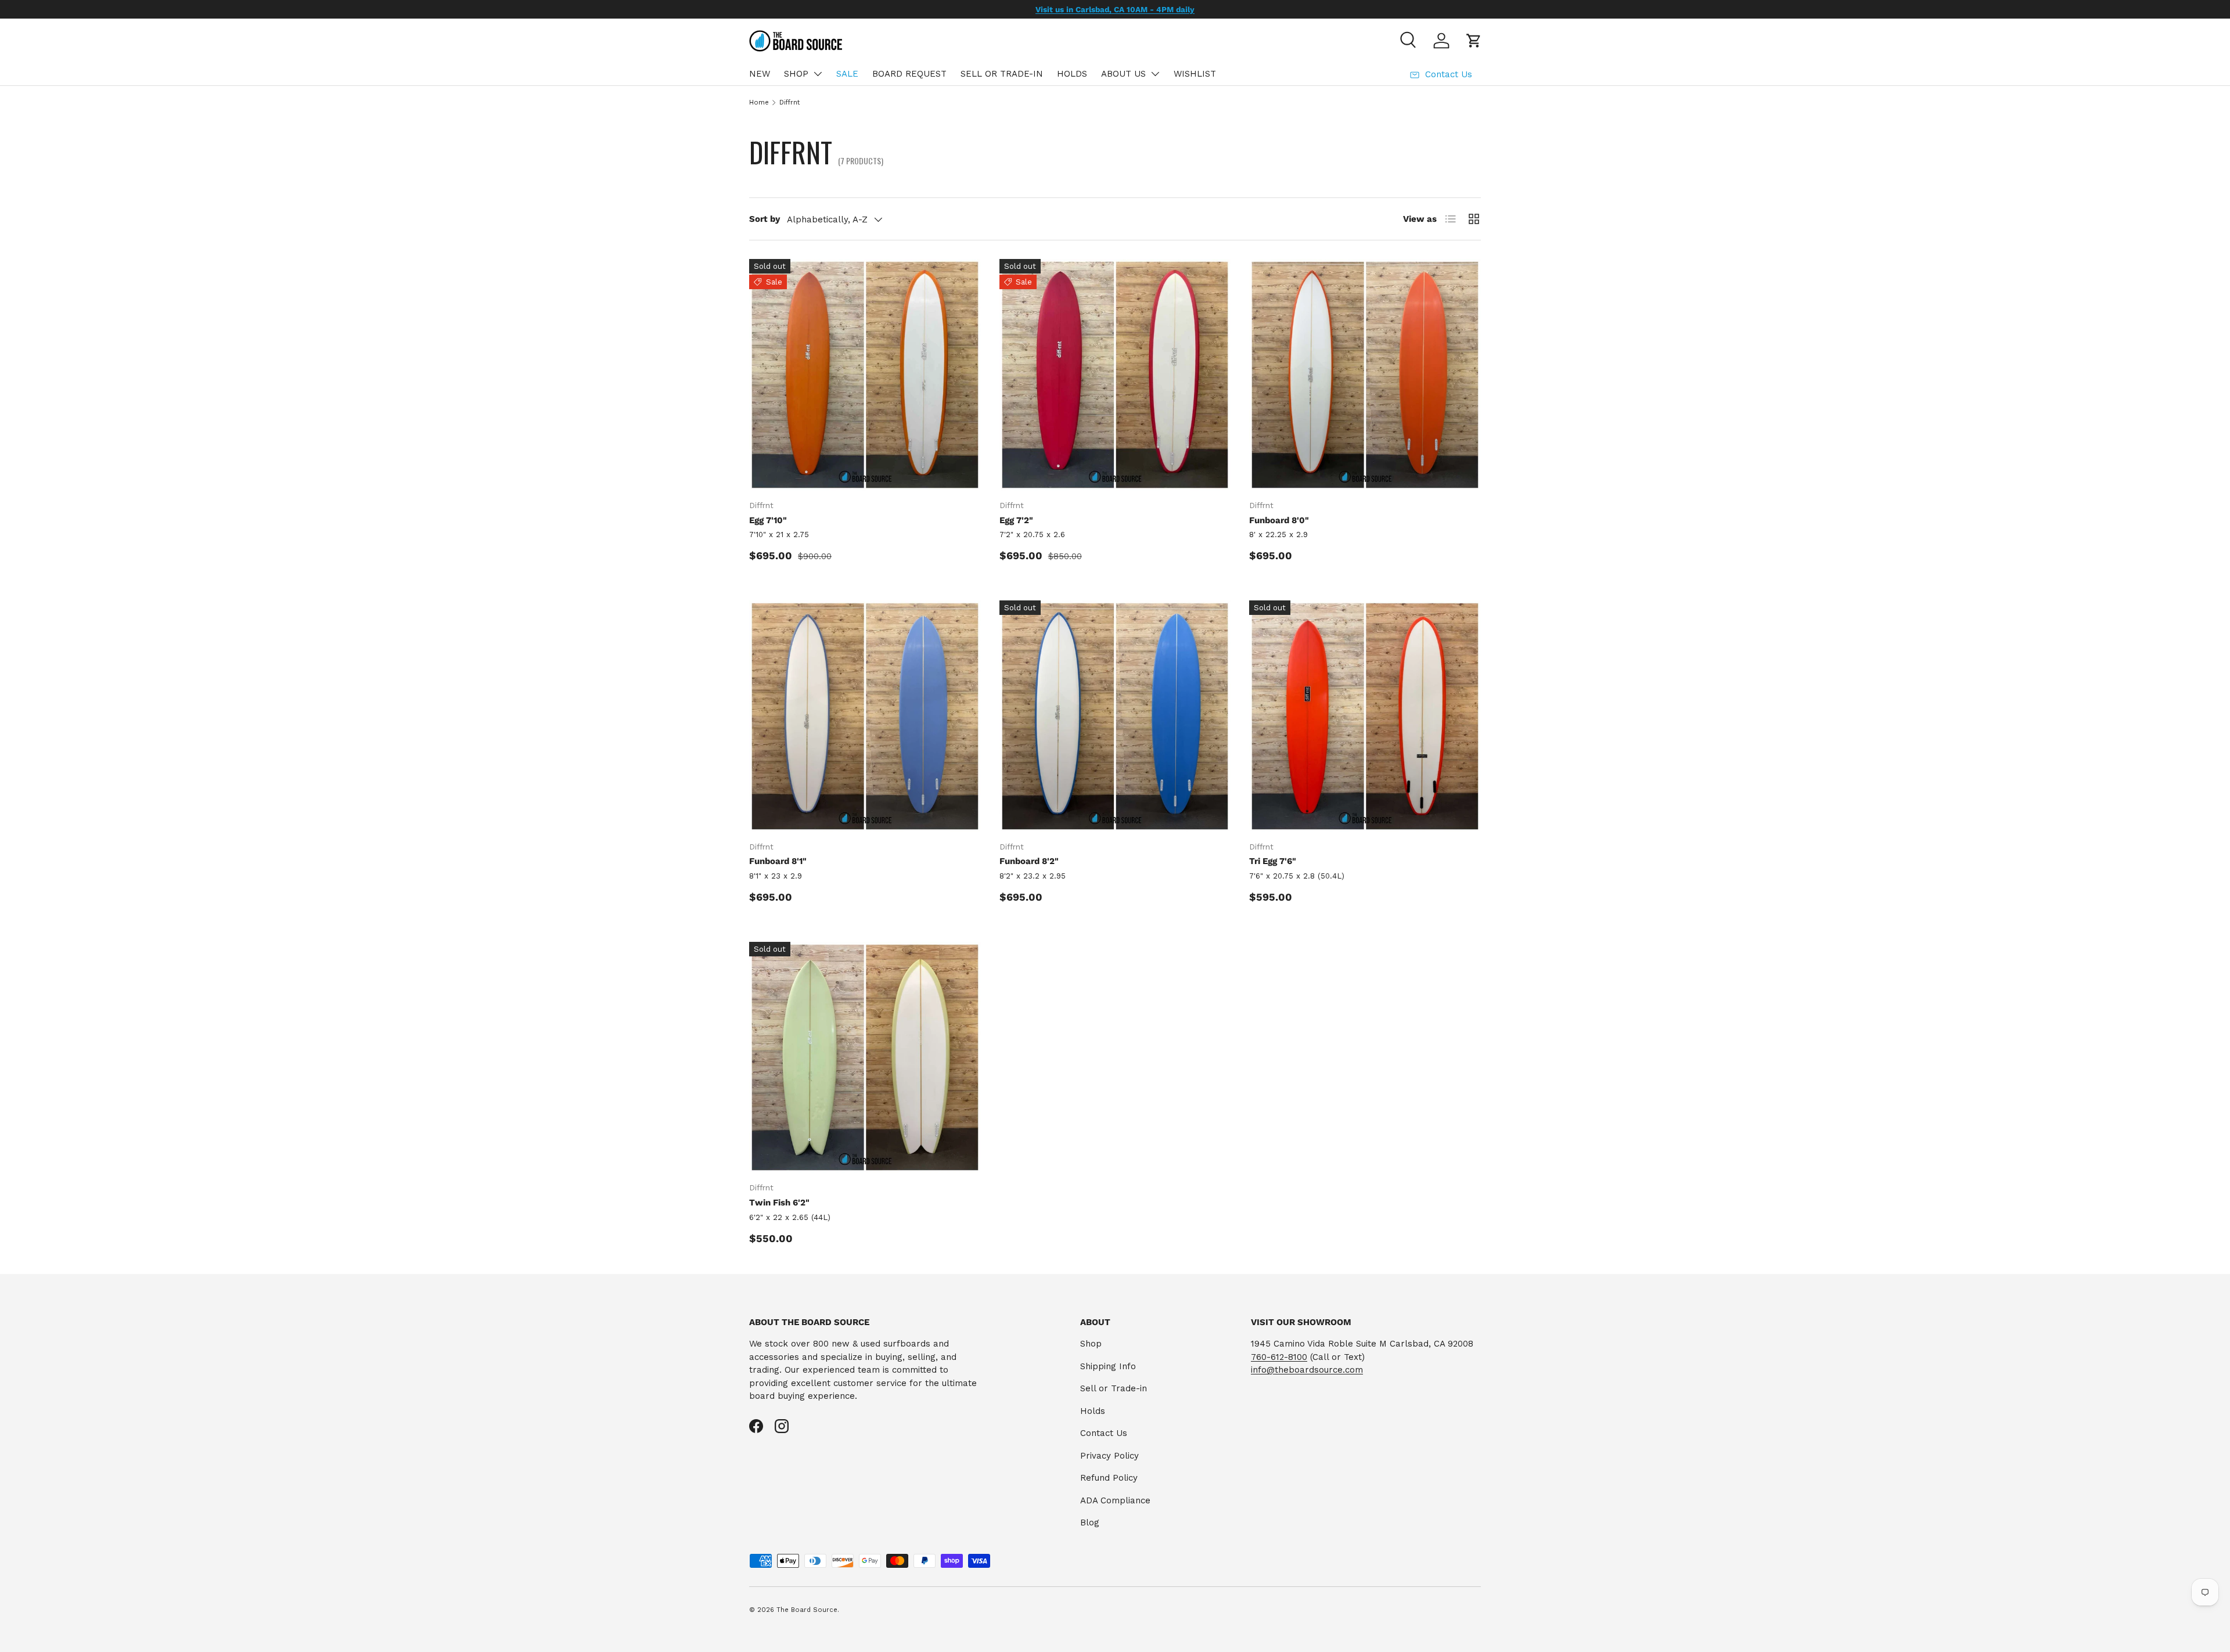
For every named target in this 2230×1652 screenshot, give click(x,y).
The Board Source (807, 1610)
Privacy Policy (1109, 1456)
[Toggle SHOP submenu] (818, 74)
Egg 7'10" (768, 520)
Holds (1093, 1411)
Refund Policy (1109, 1478)
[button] (1474, 41)
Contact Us (1104, 1433)
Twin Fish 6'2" (779, 1203)
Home (759, 102)
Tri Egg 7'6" (1273, 861)
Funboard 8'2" (1029, 861)
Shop (1091, 1344)
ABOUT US (1123, 74)
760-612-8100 (1279, 1357)
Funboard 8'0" (1279, 520)
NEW (760, 74)
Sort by (765, 219)
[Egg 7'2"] (1115, 375)
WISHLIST (1195, 74)
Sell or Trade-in (1114, 1388)
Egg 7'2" (1016, 520)
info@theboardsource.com (1307, 1370)
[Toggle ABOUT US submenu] (1155, 74)
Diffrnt (790, 102)
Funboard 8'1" (778, 861)
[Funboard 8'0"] (1365, 375)
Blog (1090, 1523)
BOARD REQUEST (909, 74)
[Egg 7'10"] (865, 375)
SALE (847, 74)
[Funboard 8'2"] (1115, 716)
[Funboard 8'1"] (865, 716)
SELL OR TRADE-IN (1002, 74)
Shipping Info (1108, 1366)
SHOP (796, 74)
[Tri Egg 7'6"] (1365, 716)
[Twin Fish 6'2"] (865, 1058)
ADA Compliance (1115, 1500)
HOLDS (1072, 74)
